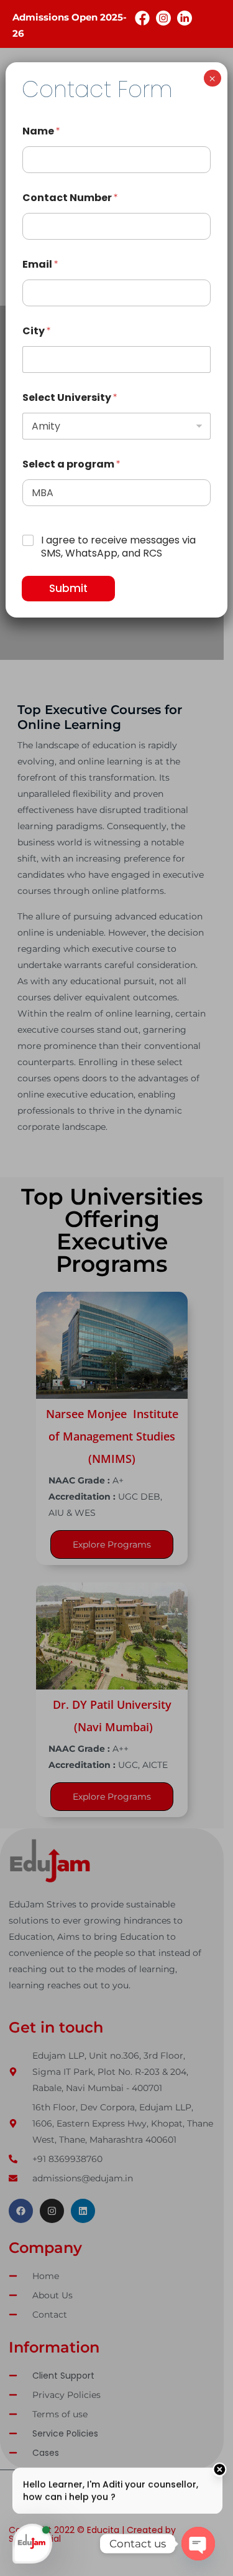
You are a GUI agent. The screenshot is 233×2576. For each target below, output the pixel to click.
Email (40, 264)
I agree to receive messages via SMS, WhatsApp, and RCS (118, 547)
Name (41, 131)
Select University (70, 397)
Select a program (71, 464)
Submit (68, 588)
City (36, 331)
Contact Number (70, 198)
